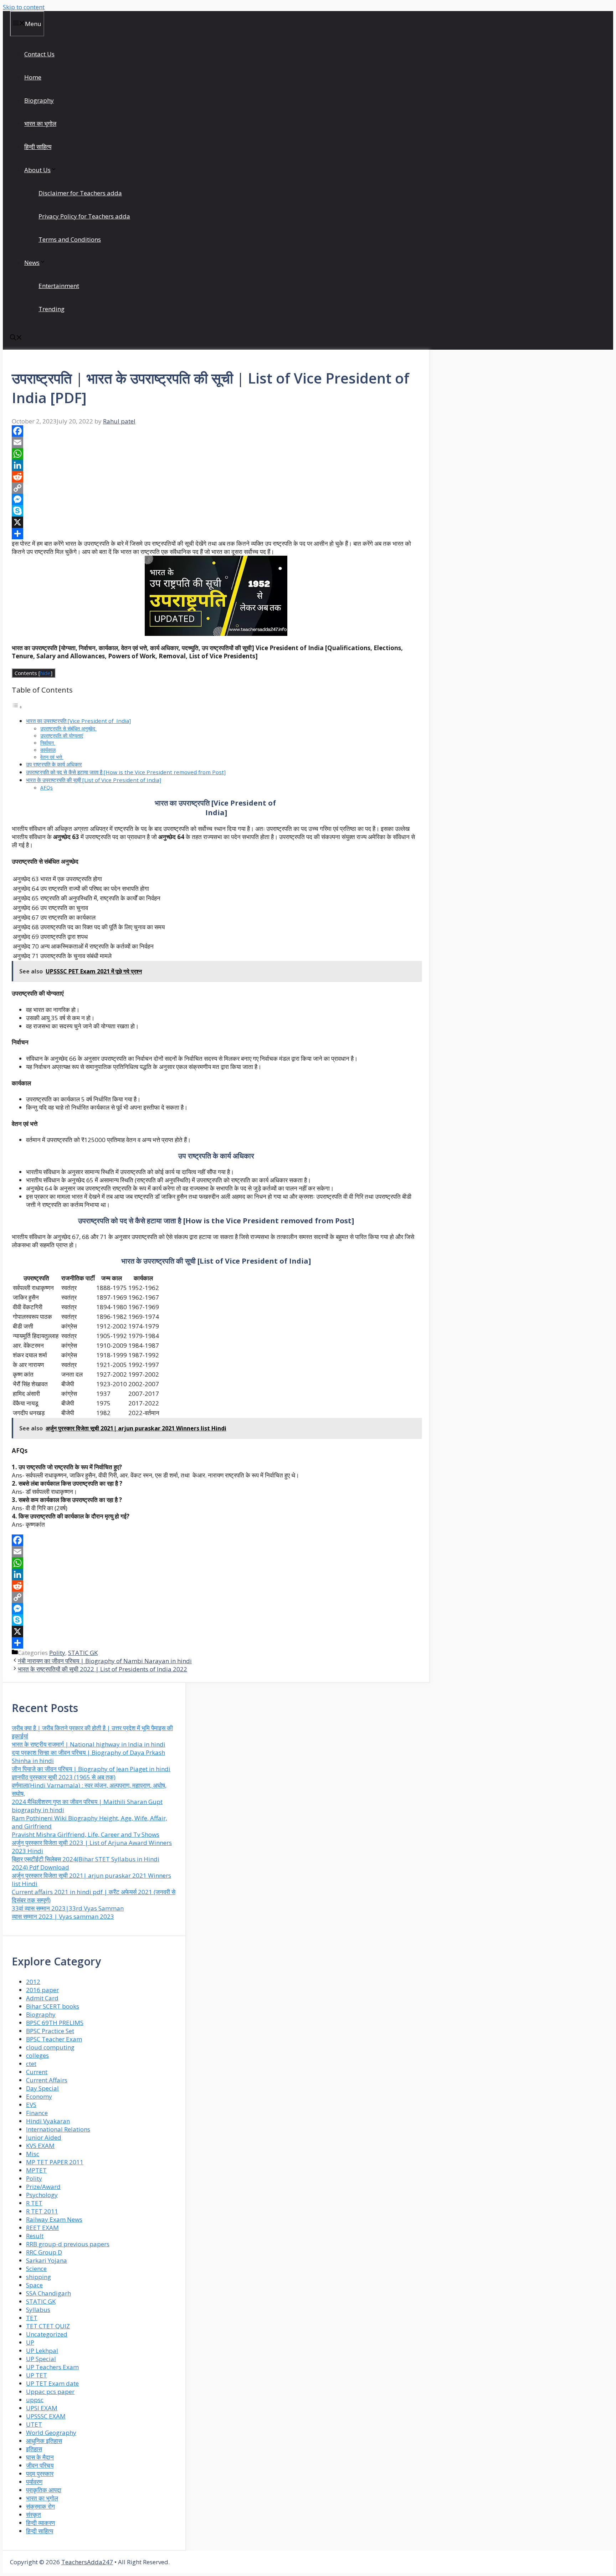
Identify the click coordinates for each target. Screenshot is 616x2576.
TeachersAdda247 (87, 2562)
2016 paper (42, 1990)
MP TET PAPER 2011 (55, 2162)
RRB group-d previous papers (68, 2244)
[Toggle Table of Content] (17, 707)
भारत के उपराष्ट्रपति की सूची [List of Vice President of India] (94, 780)
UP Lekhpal (42, 2351)
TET (32, 2318)
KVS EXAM (40, 2146)
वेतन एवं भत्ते (52, 757)
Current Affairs (47, 2080)
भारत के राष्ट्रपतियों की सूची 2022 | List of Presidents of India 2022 (102, 1669)
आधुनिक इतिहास (44, 2441)
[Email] (216, 442)
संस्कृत (34, 2515)
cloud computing (50, 2047)
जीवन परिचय (40, 2465)
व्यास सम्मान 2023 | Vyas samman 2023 (63, 1916)
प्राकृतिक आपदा (44, 2490)
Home (33, 77)
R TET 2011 (42, 2211)
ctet (31, 2064)
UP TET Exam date (52, 2383)
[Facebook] (216, 431)
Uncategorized (47, 2334)
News (32, 263)
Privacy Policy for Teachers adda (84, 216)
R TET (34, 2203)
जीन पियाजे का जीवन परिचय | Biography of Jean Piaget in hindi (91, 1769)
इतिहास (34, 2449)
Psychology (42, 2195)
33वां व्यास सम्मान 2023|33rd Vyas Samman (68, 1908)
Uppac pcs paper (50, 2392)
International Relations (58, 2129)
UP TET (37, 2375)
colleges (37, 2055)
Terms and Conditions (70, 239)
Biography (39, 100)
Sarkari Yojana (47, 2260)
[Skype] (216, 511)
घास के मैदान (40, 2457)
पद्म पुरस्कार (40, 2474)
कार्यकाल (48, 750)
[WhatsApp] (216, 454)
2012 (33, 1982)
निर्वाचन (48, 743)
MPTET (36, 2170)
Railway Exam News (54, 2219)
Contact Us (39, 54)
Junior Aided (44, 2137)
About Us (37, 170)
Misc (33, 2154)
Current (37, 2072)
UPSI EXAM (42, 2408)
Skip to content (24, 7)
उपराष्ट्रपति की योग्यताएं (62, 736)
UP (30, 2342)
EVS (31, 2105)
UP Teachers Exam (52, 2367)
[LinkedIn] (216, 465)
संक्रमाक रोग (40, 2506)
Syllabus (38, 2310)
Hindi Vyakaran (48, 2121)
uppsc (35, 2400)
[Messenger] (216, 499)
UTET (34, 2424)
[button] (16, 338)
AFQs (47, 788)
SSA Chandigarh (48, 2293)
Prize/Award (43, 2187)
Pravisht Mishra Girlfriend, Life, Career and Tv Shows (86, 1834)
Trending (52, 309)
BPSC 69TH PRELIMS (55, 2023)
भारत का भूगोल (40, 124)
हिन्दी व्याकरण (40, 2523)
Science (36, 2269)
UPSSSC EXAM (46, 2416)
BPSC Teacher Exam (54, 2039)
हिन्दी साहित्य (38, 147)
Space (34, 2285)
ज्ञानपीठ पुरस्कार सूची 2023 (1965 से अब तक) (64, 1777)
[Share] (216, 534)
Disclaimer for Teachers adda (80, 193)
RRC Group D (44, 2252)
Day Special (42, 2088)
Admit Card (42, 1998)
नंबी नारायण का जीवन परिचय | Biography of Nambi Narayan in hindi (105, 1661)
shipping (38, 2277)
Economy (39, 2096)
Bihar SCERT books (53, 2006)
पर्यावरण (34, 2482)
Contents (34, 673)
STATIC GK (83, 1653)
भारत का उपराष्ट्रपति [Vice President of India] (78, 721)
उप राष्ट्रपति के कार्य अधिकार (54, 764)
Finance (37, 2113)
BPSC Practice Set (50, 2031)
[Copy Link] (216, 488)
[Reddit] (216, 477)
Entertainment (59, 286)
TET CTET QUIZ (48, 2326)
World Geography (51, 2433)
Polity (57, 1653)
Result (35, 2236)
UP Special (41, 2359)
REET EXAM (42, 2228)
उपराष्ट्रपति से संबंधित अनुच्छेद (68, 728)
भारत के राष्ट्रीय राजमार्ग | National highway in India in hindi (89, 1744)
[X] (216, 522)
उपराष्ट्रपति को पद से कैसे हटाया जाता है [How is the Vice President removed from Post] (126, 772)
